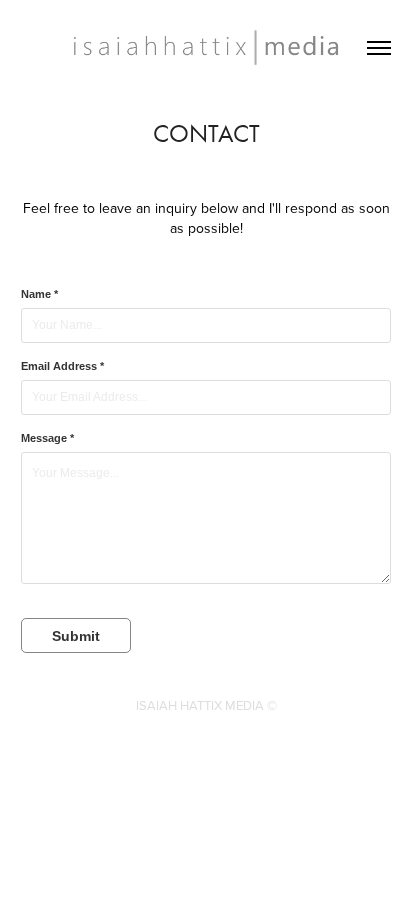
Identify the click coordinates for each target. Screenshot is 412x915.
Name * (39, 294)
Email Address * (62, 366)
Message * (47, 438)
